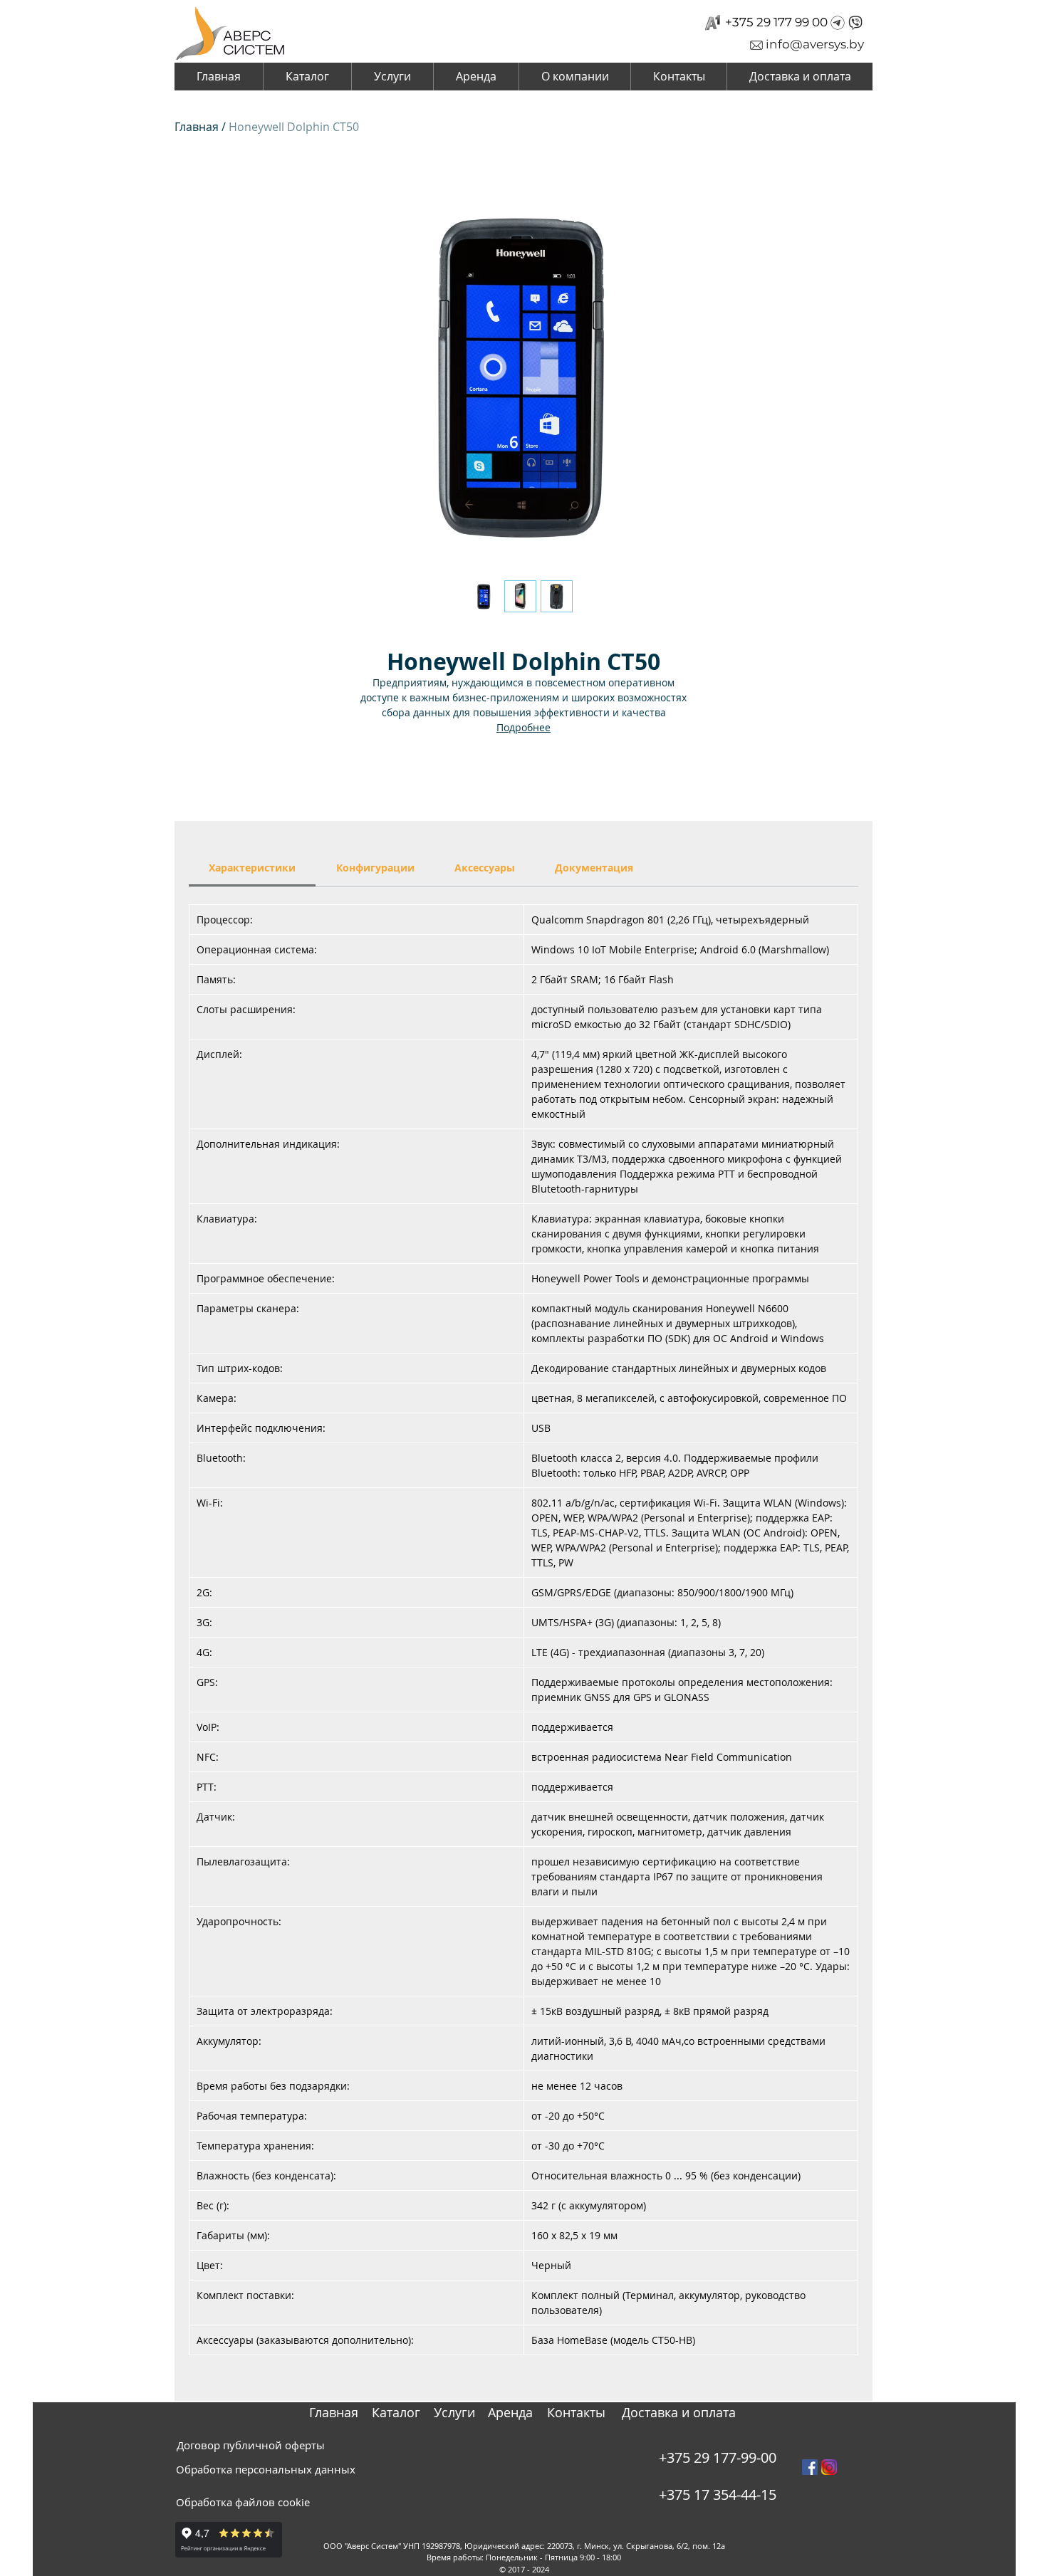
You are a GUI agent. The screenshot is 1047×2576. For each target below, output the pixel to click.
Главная (197, 127)
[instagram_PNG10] (829, 2467)
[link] (252, 868)
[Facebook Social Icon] (810, 2467)
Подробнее (523, 727)
